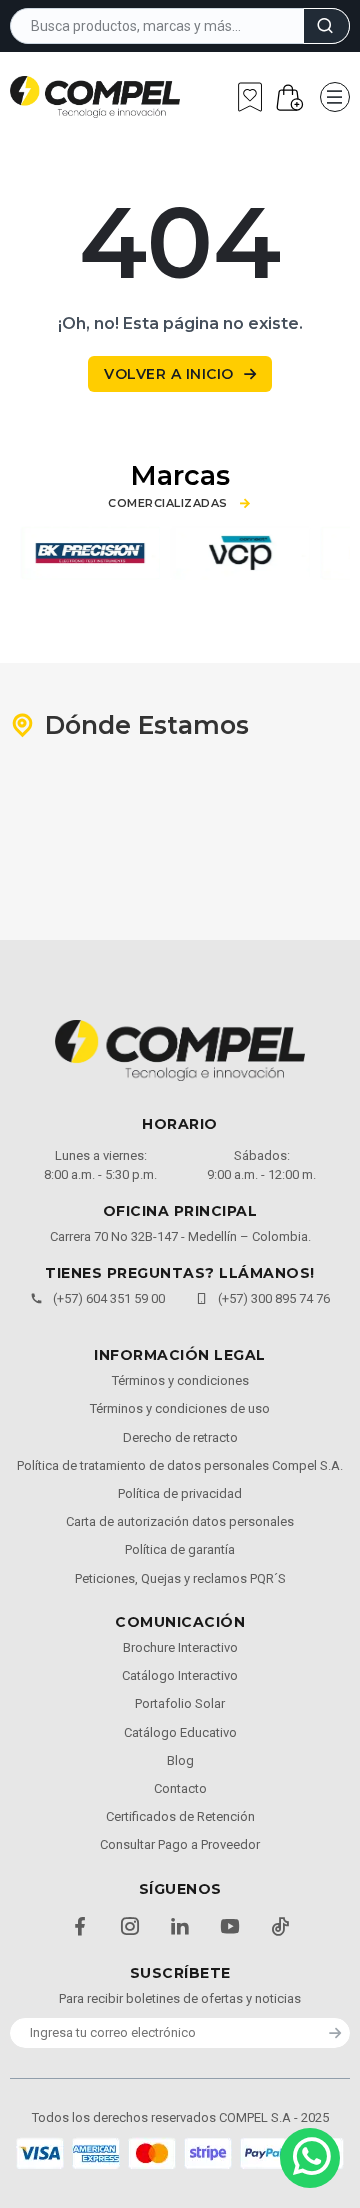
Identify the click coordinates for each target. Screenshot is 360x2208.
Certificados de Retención (180, 1816)
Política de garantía (180, 1549)
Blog (180, 1760)
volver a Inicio (169, 374)
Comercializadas (168, 503)
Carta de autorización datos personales (180, 1521)
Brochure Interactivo (180, 1647)
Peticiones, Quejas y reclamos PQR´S (180, 1578)
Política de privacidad (180, 1493)
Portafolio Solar (180, 1703)
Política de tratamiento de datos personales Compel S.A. (180, 1465)
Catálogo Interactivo (180, 1675)
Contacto (180, 1788)
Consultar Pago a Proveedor (180, 1844)
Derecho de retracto (180, 1437)
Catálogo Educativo (180, 1732)
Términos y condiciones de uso (180, 1408)
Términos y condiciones (180, 1380)
